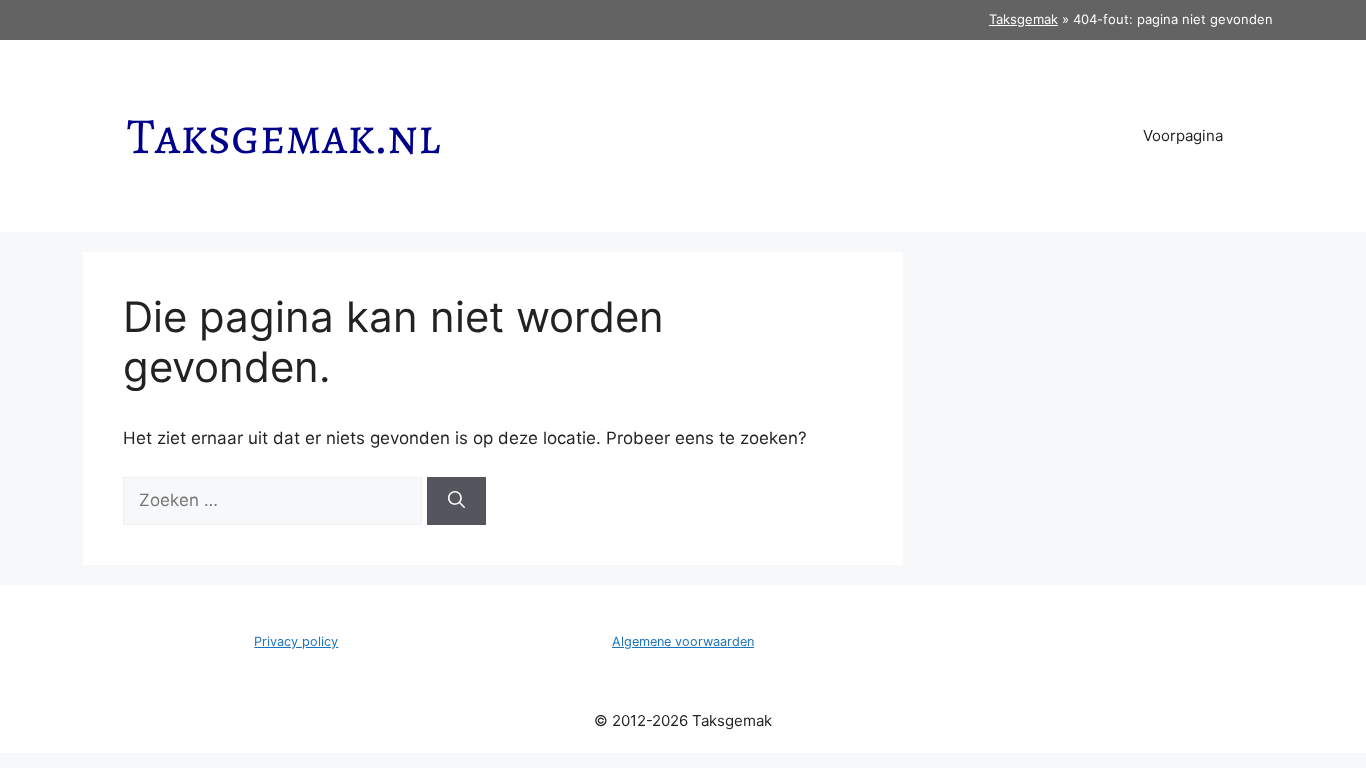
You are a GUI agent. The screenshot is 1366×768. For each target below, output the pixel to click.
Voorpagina (1183, 135)
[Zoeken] (456, 501)
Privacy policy (296, 641)
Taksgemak (1023, 19)
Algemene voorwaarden (683, 641)
